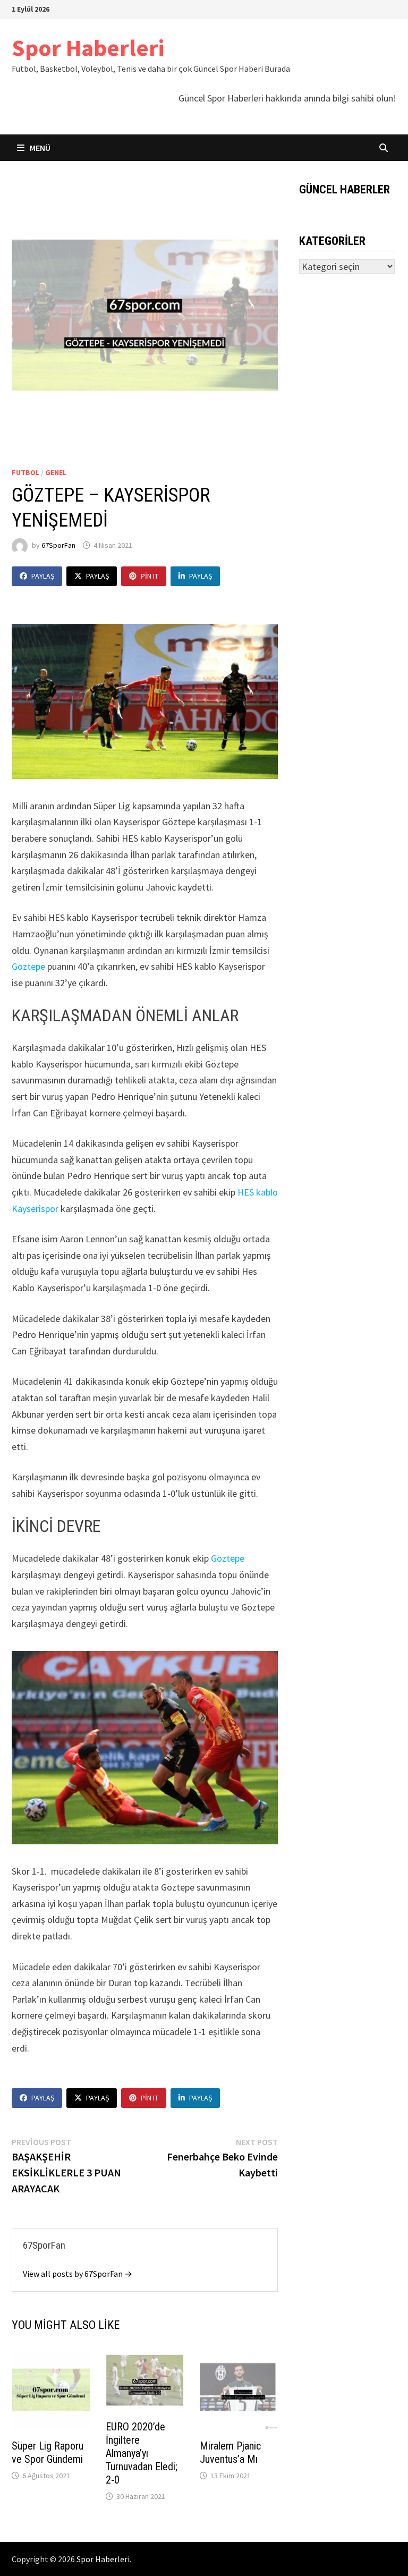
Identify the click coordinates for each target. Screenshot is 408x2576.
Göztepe (28, 966)
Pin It (150, 576)
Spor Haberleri (88, 48)
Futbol (25, 472)
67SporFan (58, 545)
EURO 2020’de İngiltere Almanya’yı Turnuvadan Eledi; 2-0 (142, 2453)
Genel (56, 472)
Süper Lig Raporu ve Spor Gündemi (48, 2452)
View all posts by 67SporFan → (78, 2274)
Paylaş (43, 576)
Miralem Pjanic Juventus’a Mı (230, 2452)
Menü (39, 148)
